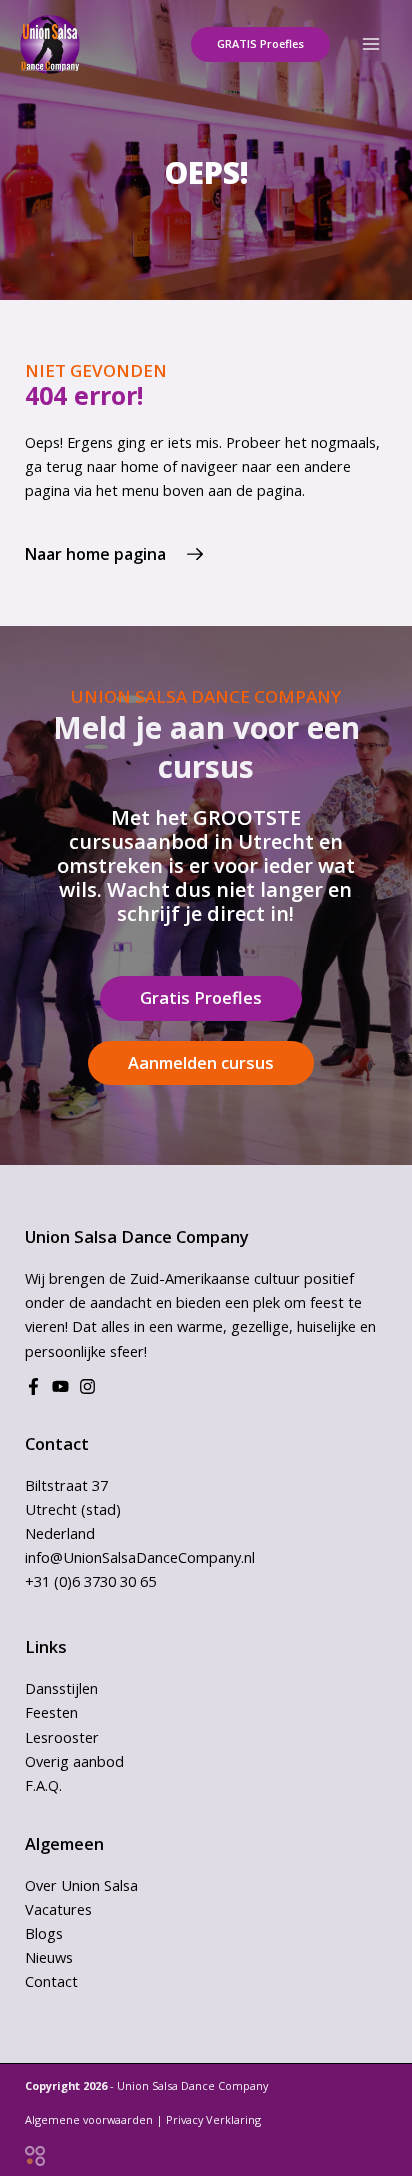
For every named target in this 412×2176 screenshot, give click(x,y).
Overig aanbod (74, 1761)
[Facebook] (33, 1386)
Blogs (44, 1933)
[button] (260, 44)
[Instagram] (87, 1386)
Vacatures (58, 1909)
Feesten (51, 1712)
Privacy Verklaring (213, 2119)
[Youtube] (60, 1386)
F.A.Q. (43, 1785)
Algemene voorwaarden (89, 2119)
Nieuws (49, 1957)
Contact (51, 1981)
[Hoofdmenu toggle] (371, 44)
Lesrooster (62, 1737)
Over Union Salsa (81, 1885)
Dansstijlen (61, 1688)
